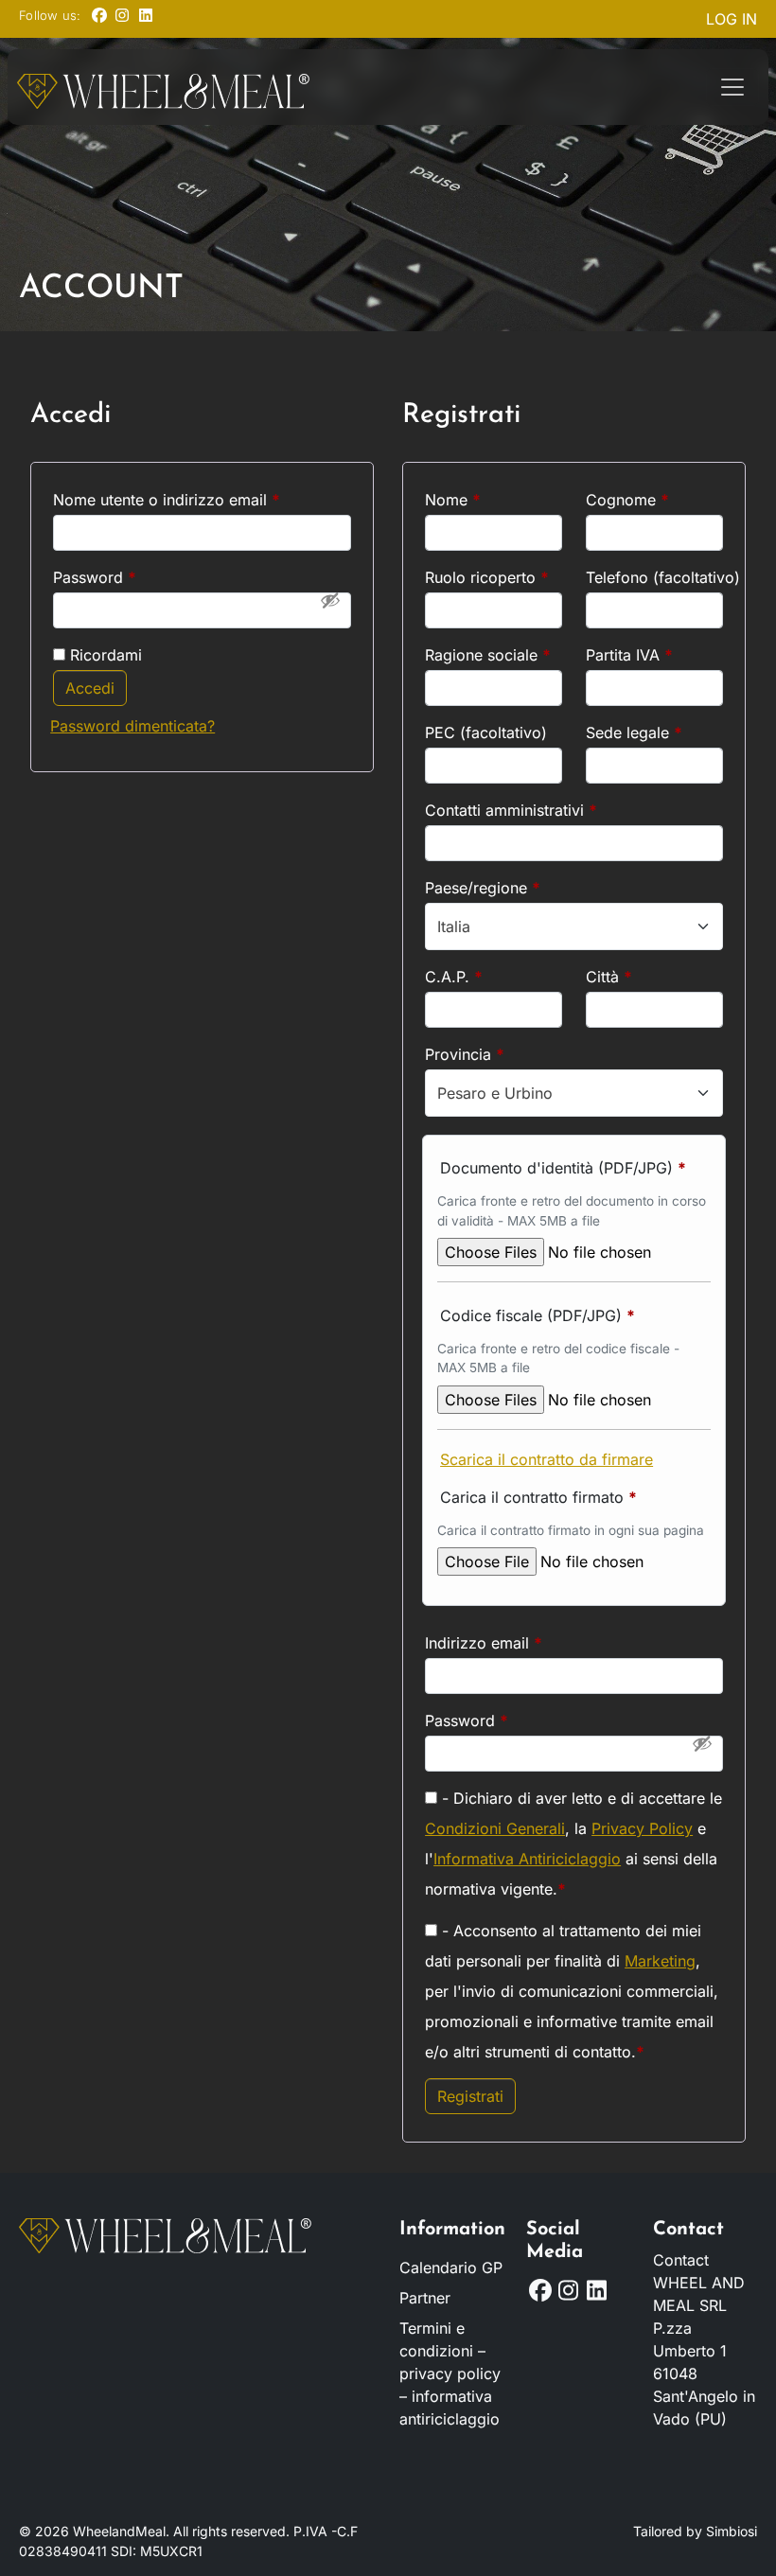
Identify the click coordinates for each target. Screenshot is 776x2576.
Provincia (465, 1054)
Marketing (660, 1961)
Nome (453, 500)
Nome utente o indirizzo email (198, 499)
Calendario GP (451, 2267)
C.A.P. (454, 977)
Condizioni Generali (495, 1828)
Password (126, 577)
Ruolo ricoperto (487, 577)
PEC (486, 732)
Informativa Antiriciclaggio (527, 1859)
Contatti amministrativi (511, 810)
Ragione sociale (488, 655)
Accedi (90, 688)
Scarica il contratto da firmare (547, 1459)
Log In (732, 19)
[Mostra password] (330, 600)
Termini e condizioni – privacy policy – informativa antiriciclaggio (450, 2373)
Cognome (627, 500)
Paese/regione (483, 888)
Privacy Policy (642, 1828)
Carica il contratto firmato (538, 1497)
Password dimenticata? (132, 726)
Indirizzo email (515, 1642)
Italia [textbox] (454, 926)
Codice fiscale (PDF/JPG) (538, 1315)
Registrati (470, 2096)
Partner (425, 2298)
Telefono (654, 577)
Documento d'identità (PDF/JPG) (563, 1168)
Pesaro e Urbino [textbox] (495, 1093)
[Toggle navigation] (732, 87)
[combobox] (574, 926)
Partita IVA (629, 655)
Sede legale (634, 732)
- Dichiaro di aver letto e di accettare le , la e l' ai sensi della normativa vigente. (573, 1844)
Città (609, 977)
